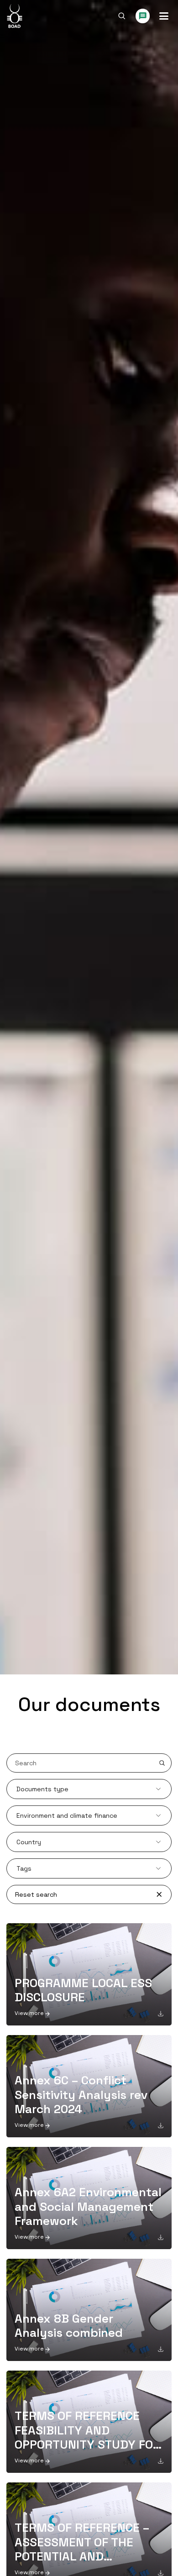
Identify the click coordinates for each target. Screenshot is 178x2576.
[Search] (122, 16)
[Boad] (14, 16)
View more (29, 2013)
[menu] (164, 16)
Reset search (36, 1894)
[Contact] (143, 16)
